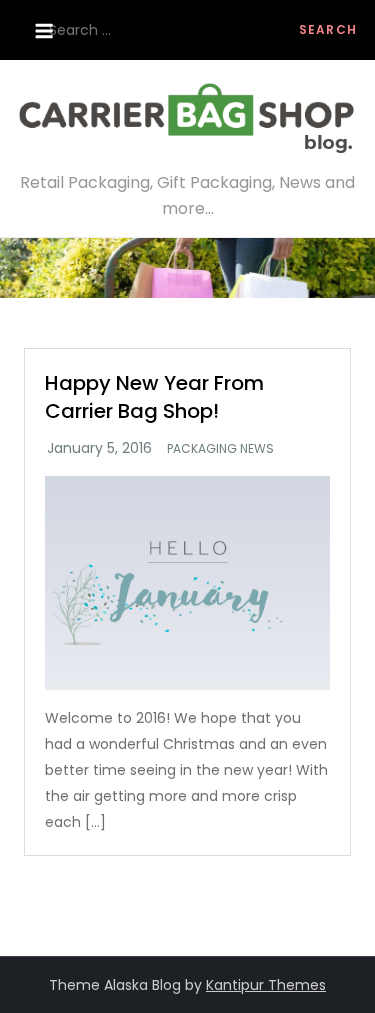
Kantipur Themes (266, 985)
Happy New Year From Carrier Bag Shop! (154, 397)
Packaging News (220, 449)
